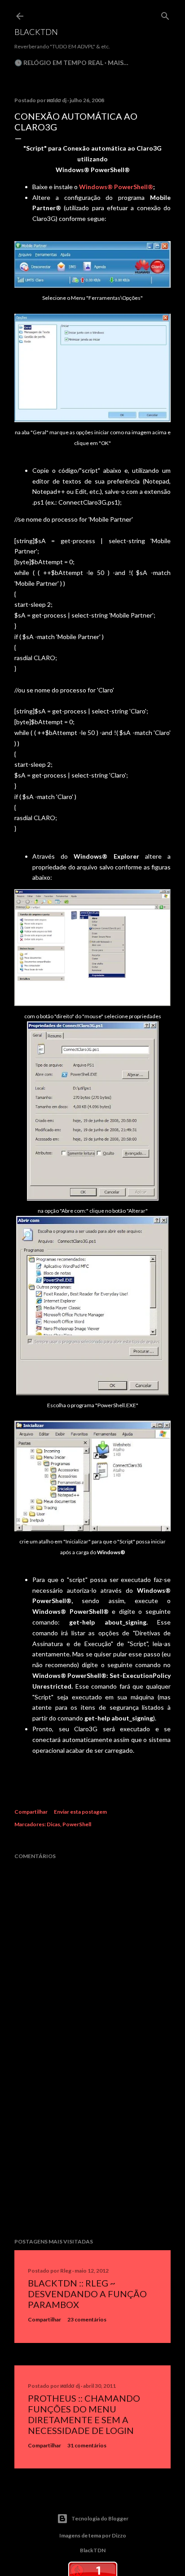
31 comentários (87, 2445)
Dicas (53, 1824)
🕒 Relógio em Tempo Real (59, 63)
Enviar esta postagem (80, 1812)
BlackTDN (36, 32)
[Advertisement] (92, 2153)
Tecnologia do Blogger (100, 2518)
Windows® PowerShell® (116, 187)
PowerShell (77, 1824)
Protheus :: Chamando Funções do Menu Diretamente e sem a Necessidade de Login (84, 2414)
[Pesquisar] (165, 14)
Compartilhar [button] (31, 1812)
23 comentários (87, 2319)
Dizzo (119, 2535)
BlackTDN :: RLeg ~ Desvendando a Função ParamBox (87, 2294)
